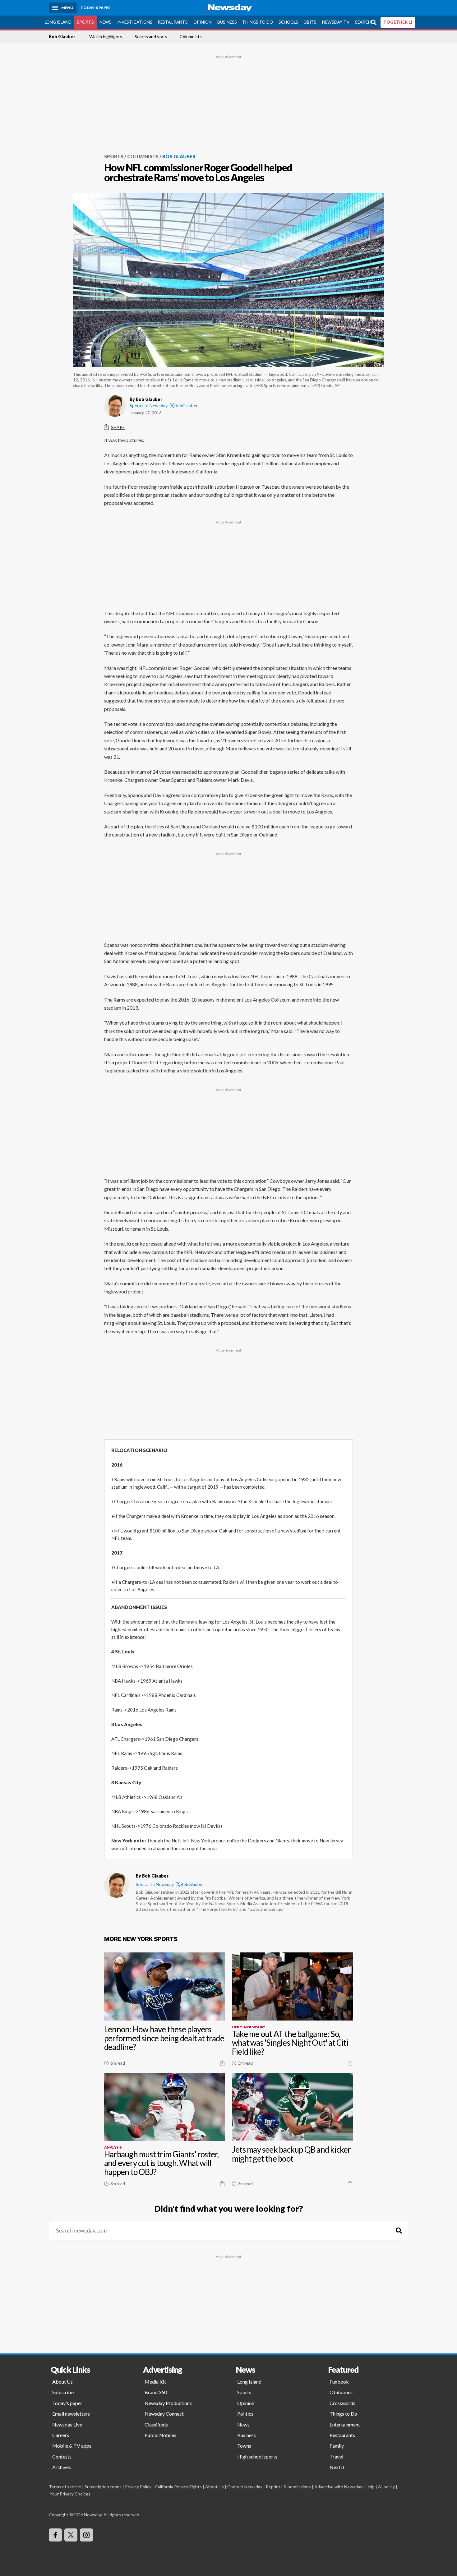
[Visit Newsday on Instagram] (86, 2535)
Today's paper (67, 2403)
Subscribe (63, 2392)
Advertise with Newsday (338, 2487)
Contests (62, 2456)
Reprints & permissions (288, 2487)
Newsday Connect (164, 2414)
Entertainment (345, 2424)
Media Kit (155, 2382)
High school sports (257, 2456)
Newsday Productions (168, 2403)
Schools (288, 22)
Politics (245, 2414)
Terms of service (65, 2487)
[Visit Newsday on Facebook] (55, 2535)
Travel (336, 2456)
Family (337, 2446)
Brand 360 (156, 2392)
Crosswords (342, 2403)
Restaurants (173, 22)
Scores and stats (151, 37)
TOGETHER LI (398, 22)
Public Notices (160, 2435)
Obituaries (341, 2392)
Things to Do (258, 22)
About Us (62, 2382)
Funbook (339, 2382)
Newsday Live (67, 2424)
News (106, 22)
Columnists (191, 37)
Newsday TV (336, 22)
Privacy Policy (138, 2487)
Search (363, 22)
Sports (85, 22)
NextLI (337, 2467)
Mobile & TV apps (72, 2446)
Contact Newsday (245, 2487)
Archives (62, 2467)
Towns (244, 2446)
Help (370, 2487)
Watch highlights (106, 37)
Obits (310, 22)
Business (227, 22)
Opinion (203, 22)
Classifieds (156, 2424)
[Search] (399, 2230)
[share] (222, 2063)
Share (118, 427)
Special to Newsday (149, 406)
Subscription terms (103, 2487)
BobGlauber (186, 406)
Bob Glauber (62, 37)
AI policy (386, 2487)
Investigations (135, 22)
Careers (61, 2435)
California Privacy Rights (178, 2487)
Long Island (58, 22)
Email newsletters (71, 2414)
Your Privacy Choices (70, 2494)
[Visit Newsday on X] (71, 2535)
